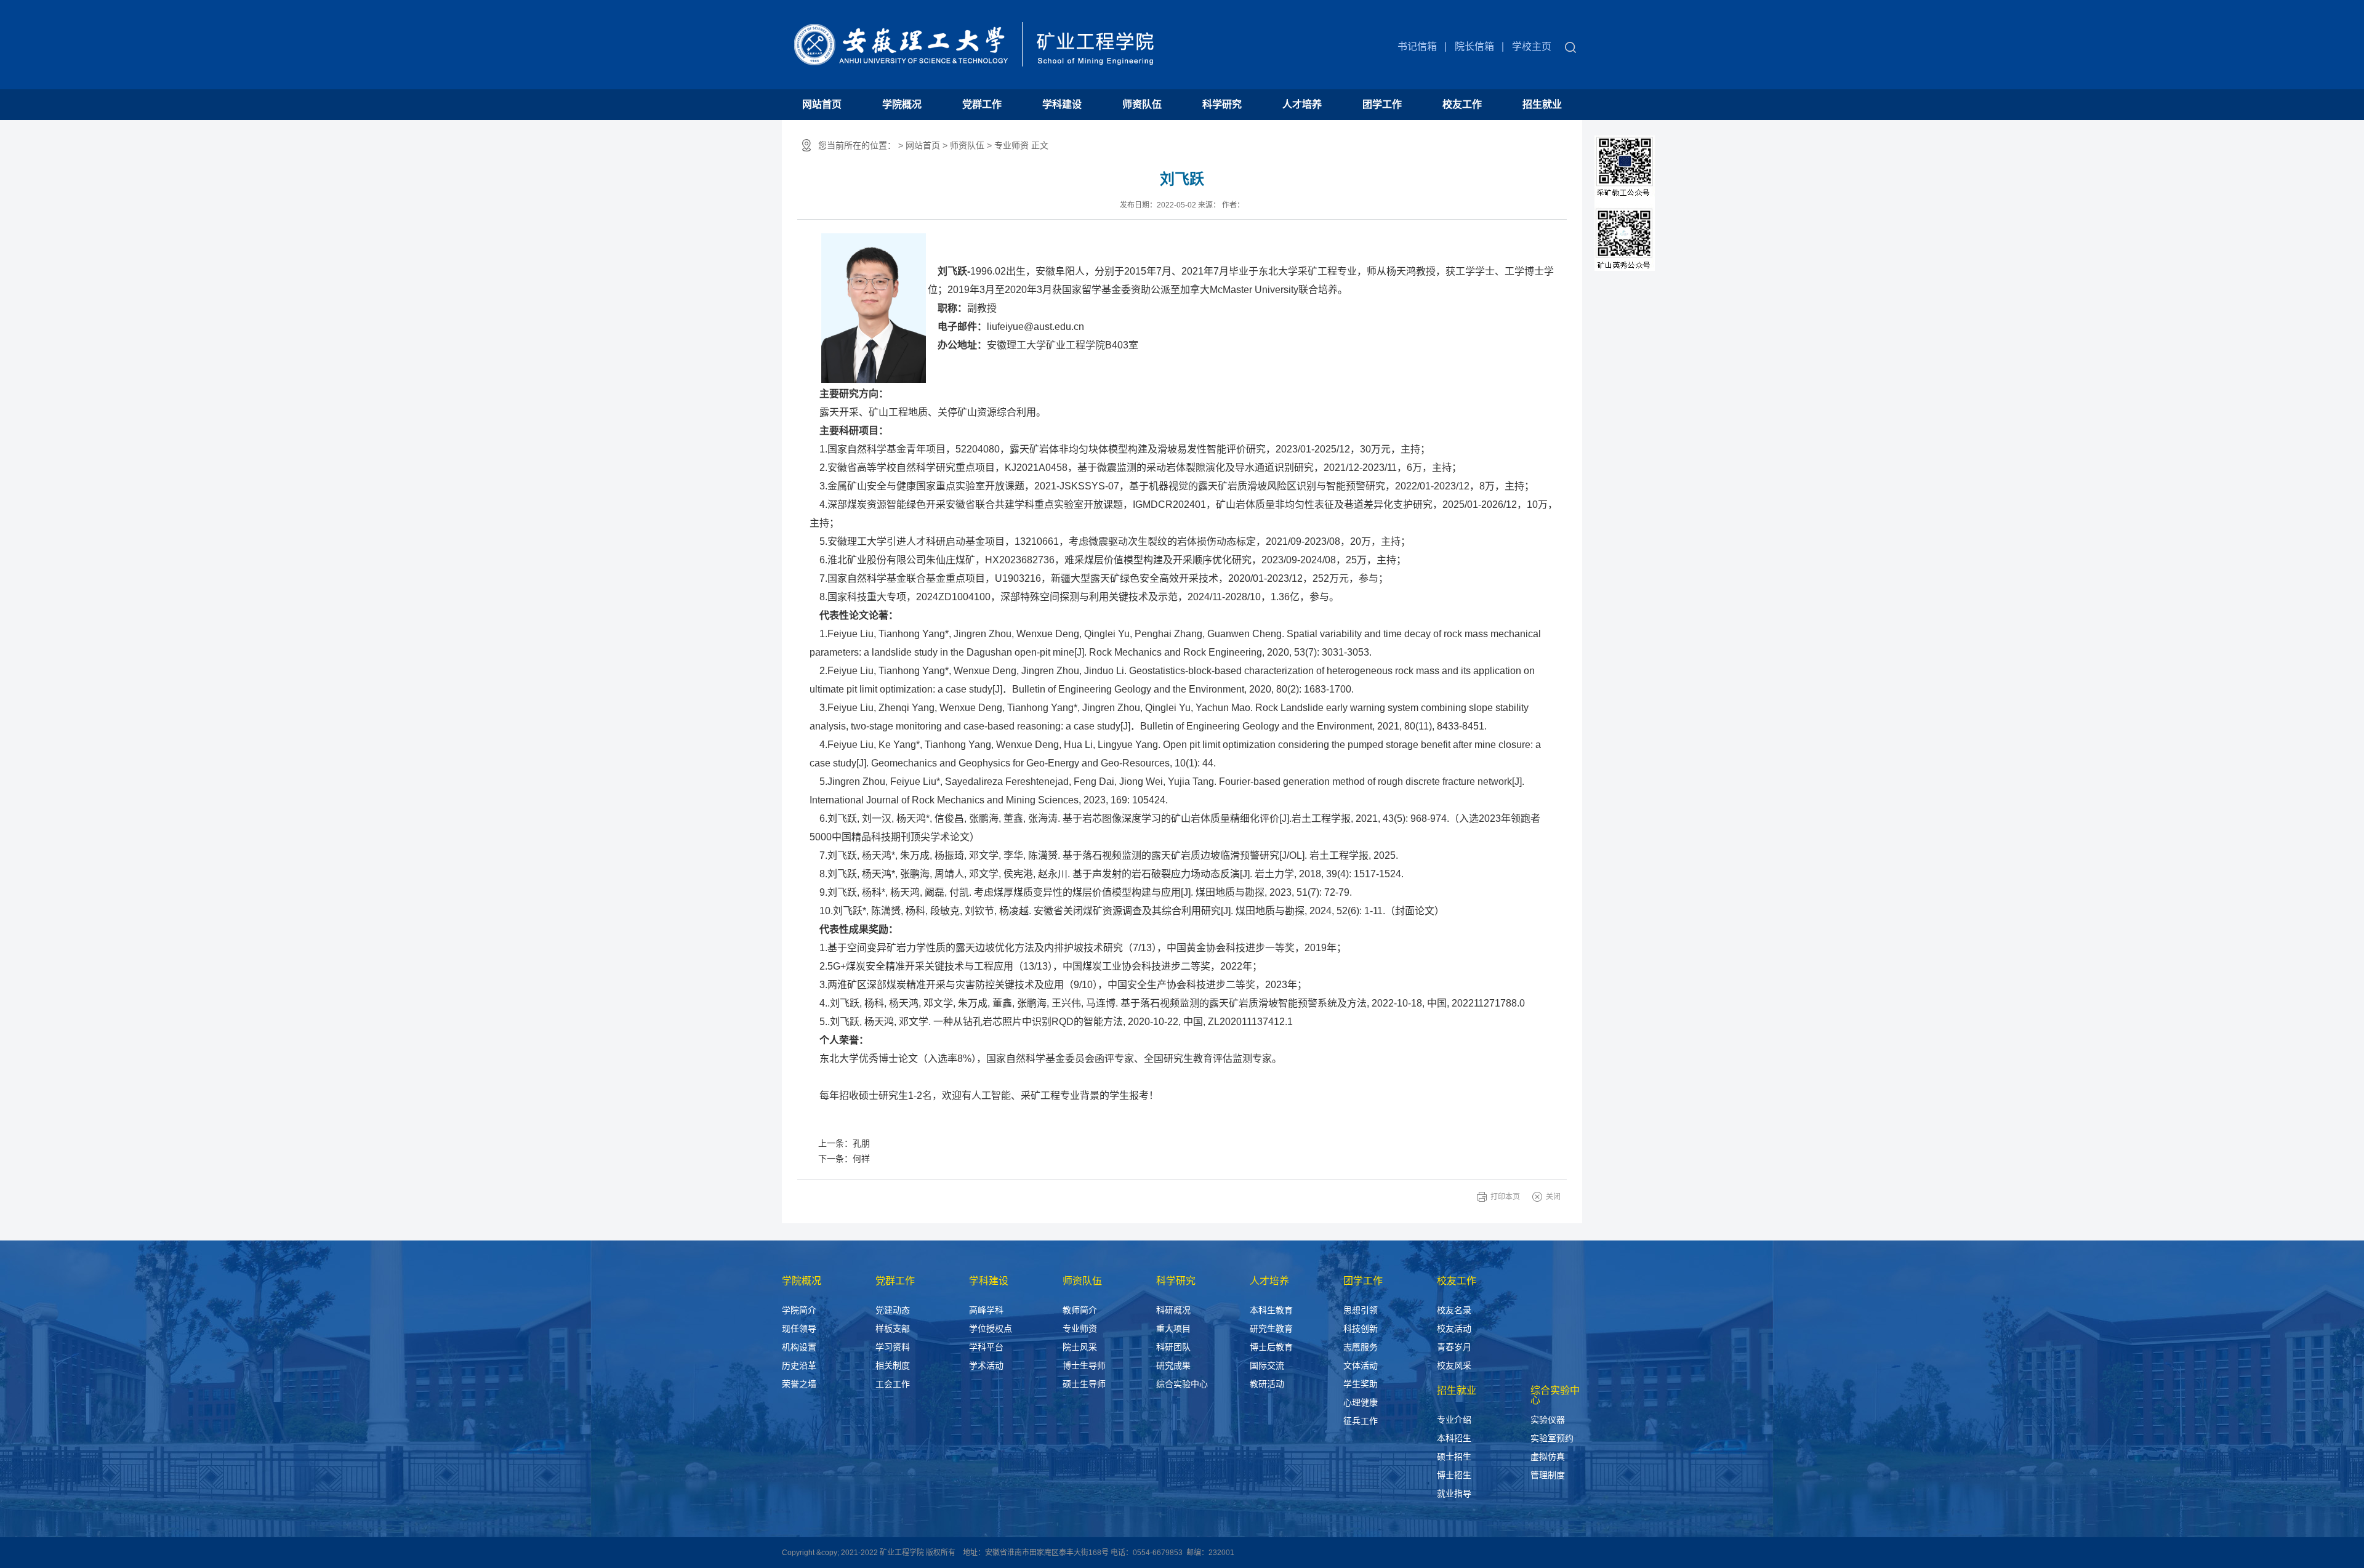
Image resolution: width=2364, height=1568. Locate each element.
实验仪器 (1548, 1420)
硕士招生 (1454, 1457)
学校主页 (1532, 46)
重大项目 (1173, 1329)
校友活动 (1454, 1329)
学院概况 (902, 104)
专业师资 (1080, 1329)
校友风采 (1454, 1365)
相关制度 (893, 1365)
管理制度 (1548, 1475)
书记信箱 (1417, 46)
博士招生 (1454, 1475)
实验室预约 (1552, 1438)
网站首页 (822, 104)
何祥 (861, 1159)
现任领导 (799, 1329)
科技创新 (1361, 1329)
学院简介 (799, 1310)
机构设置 (799, 1347)
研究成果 (1173, 1365)
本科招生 (1454, 1438)
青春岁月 (1454, 1347)
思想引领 (1361, 1310)
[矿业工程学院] (969, 35)
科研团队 (1173, 1347)
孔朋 (861, 1143)
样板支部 (893, 1329)
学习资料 (893, 1347)
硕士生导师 (1084, 1384)
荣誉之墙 (799, 1384)
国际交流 (1267, 1365)
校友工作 (1462, 104)
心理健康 (1361, 1402)
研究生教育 (1271, 1329)
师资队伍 (1142, 104)
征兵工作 (1361, 1421)
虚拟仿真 (1548, 1457)
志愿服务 (1361, 1347)
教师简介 (1080, 1310)
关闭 (1553, 1197)
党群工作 (982, 104)
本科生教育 (1271, 1310)
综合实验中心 (1182, 1384)
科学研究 (1222, 104)
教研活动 (1267, 1384)
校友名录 (1454, 1310)
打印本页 (1505, 1197)
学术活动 (986, 1365)
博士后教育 (1271, 1347)
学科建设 (1062, 104)
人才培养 (1302, 104)
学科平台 (986, 1347)
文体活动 (1361, 1365)
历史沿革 (799, 1365)
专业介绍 (1454, 1420)
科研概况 (1173, 1310)
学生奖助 (1361, 1384)
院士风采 (1080, 1347)
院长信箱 (1474, 46)
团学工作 (1382, 104)
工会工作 (893, 1384)
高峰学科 (986, 1310)
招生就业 (1542, 104)
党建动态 (893, 1310)
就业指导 (1454, 1494)
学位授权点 (991, 1329)
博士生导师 (1084, 1365)
